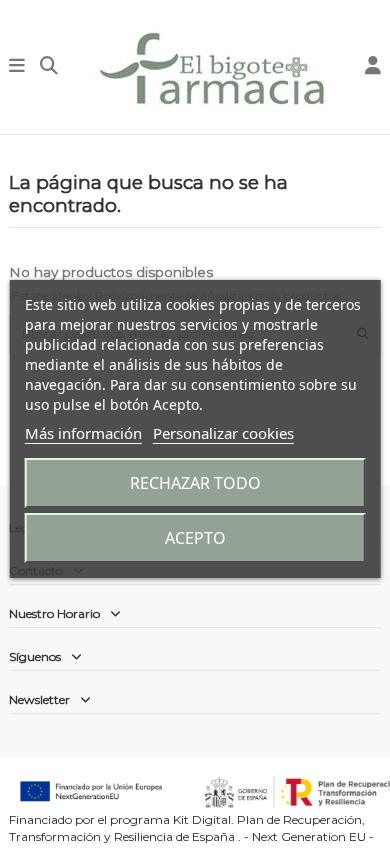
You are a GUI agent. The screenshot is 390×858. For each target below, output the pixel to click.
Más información (83, 433)
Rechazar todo (195, 483)
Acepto (195, 538)
